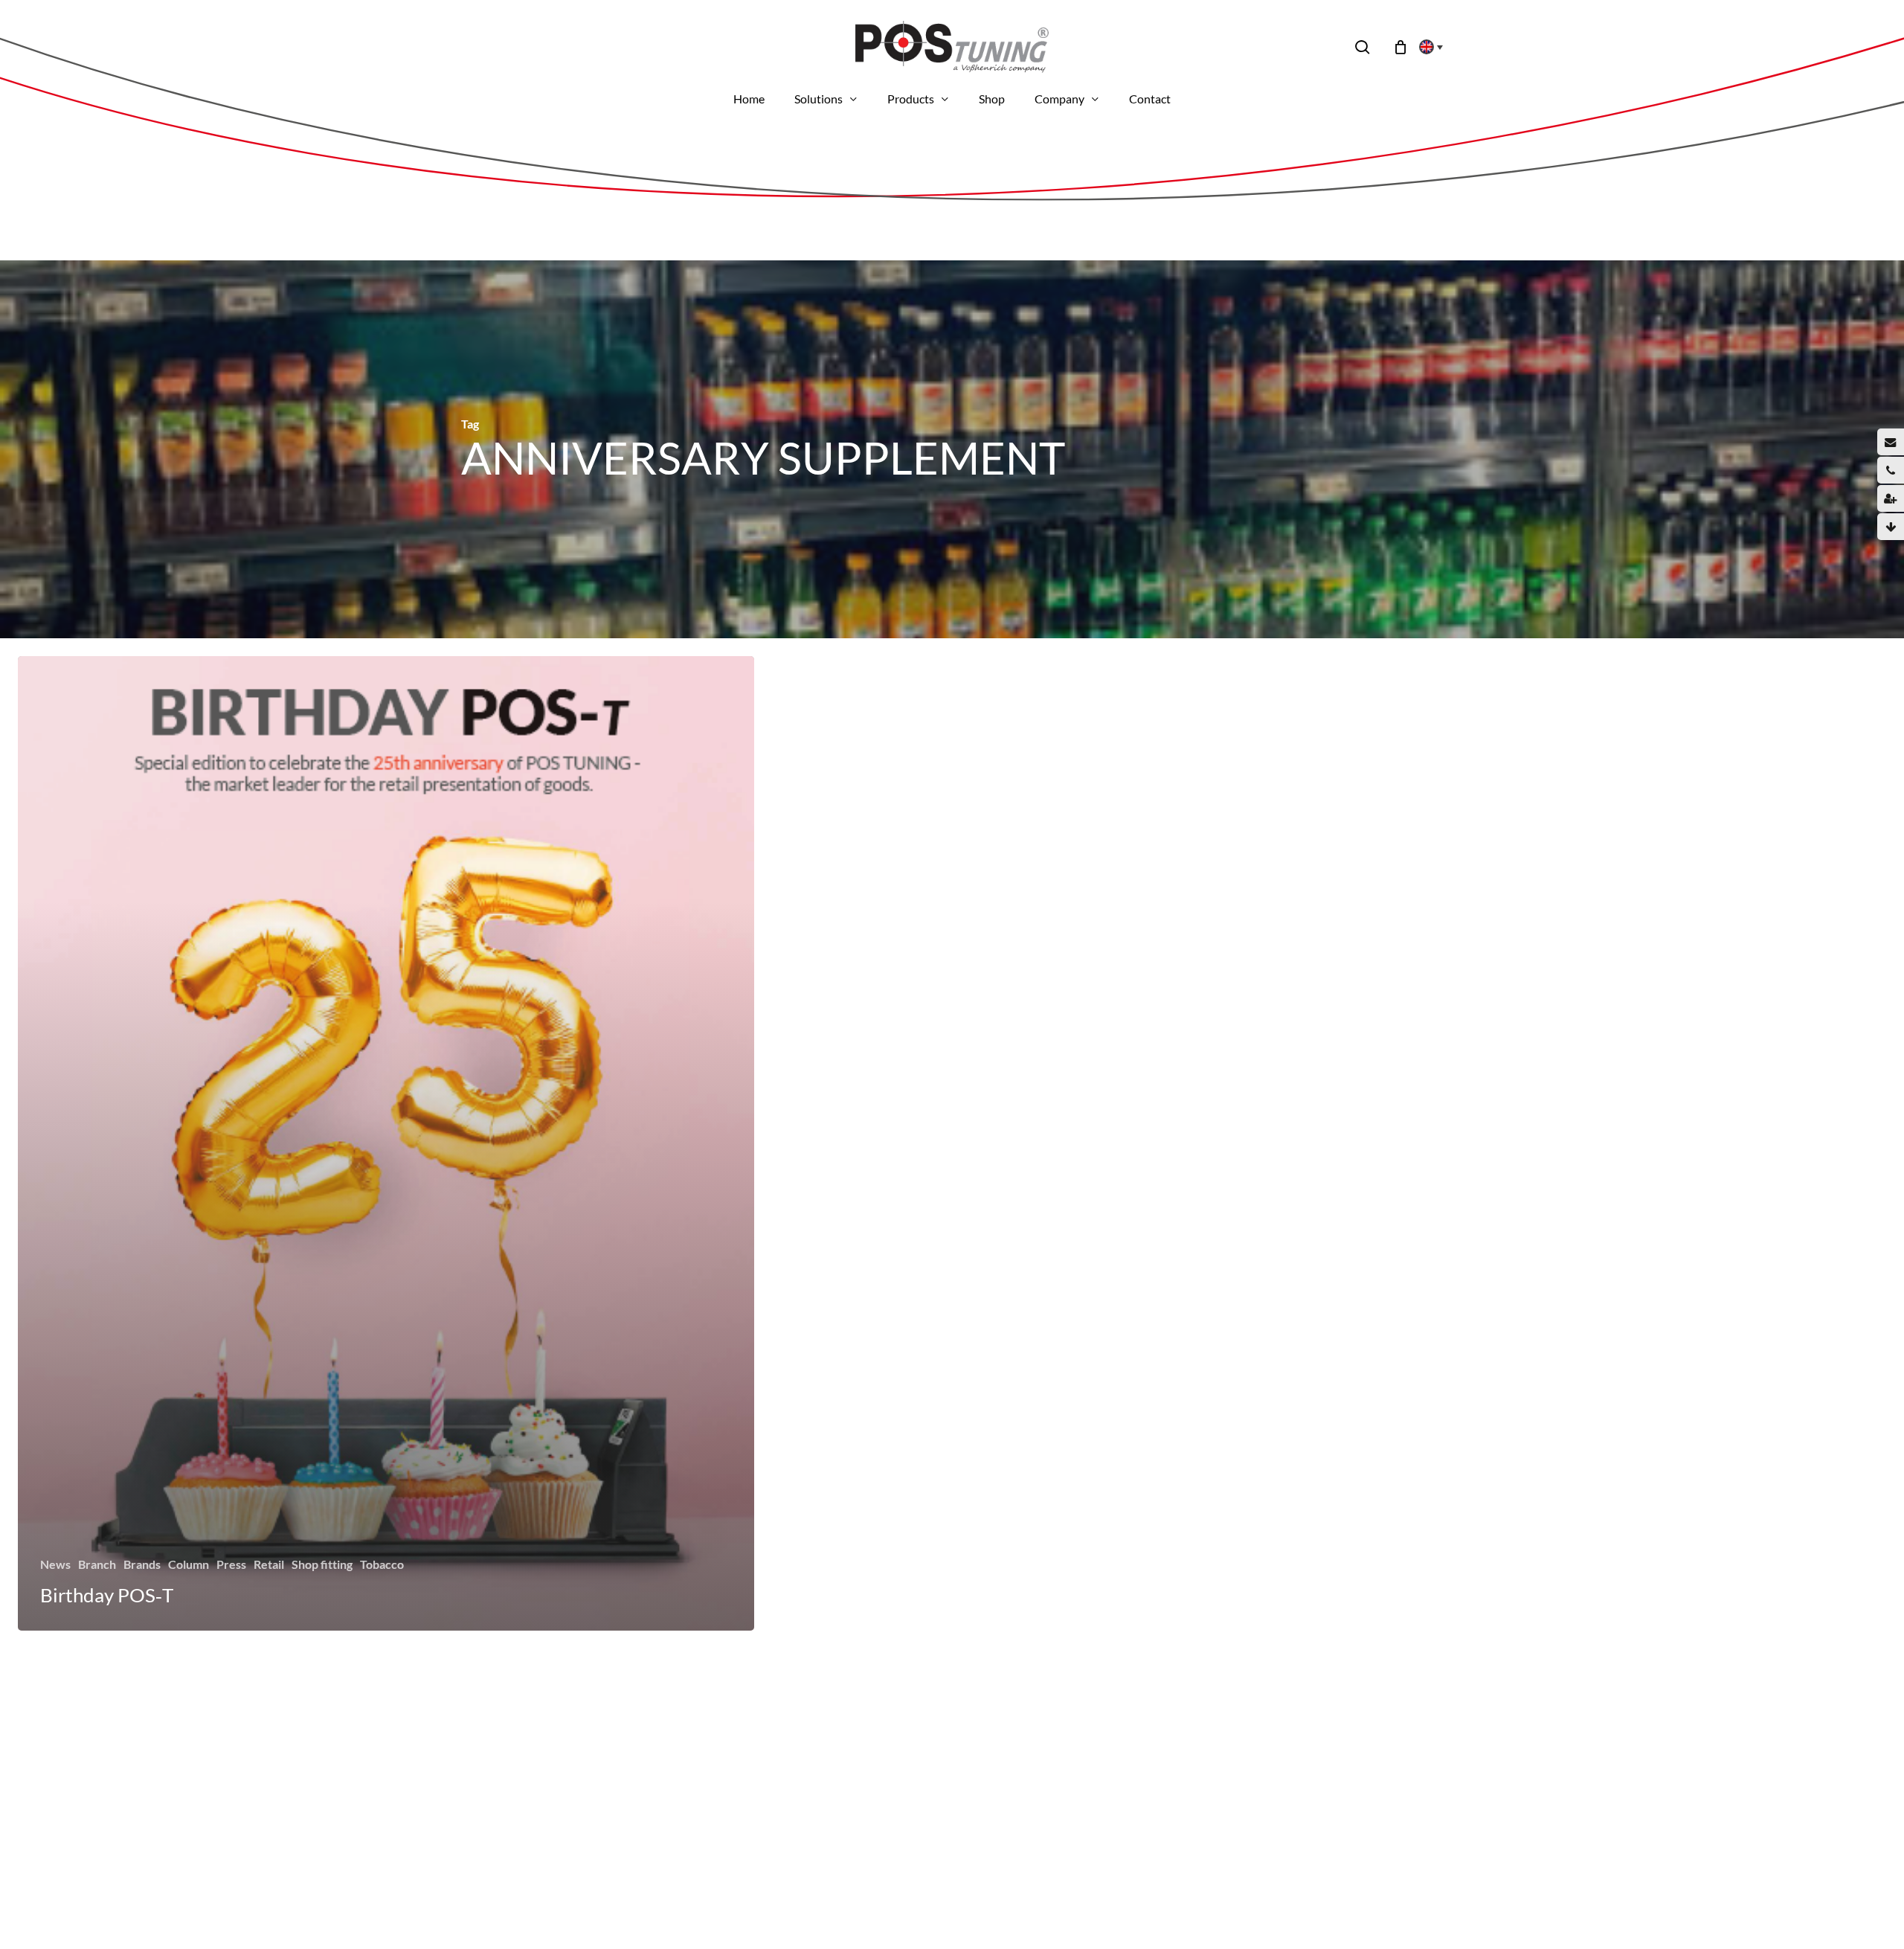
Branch (97, 1564)
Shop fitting (322, 1564)
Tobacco (382, 1564)
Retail (269, 1564)
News (55, 1564)
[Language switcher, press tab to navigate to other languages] (1427, 47)
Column (189, 1564)
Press (231, 1564)
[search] (1363, 47)
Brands (142, 1564)
